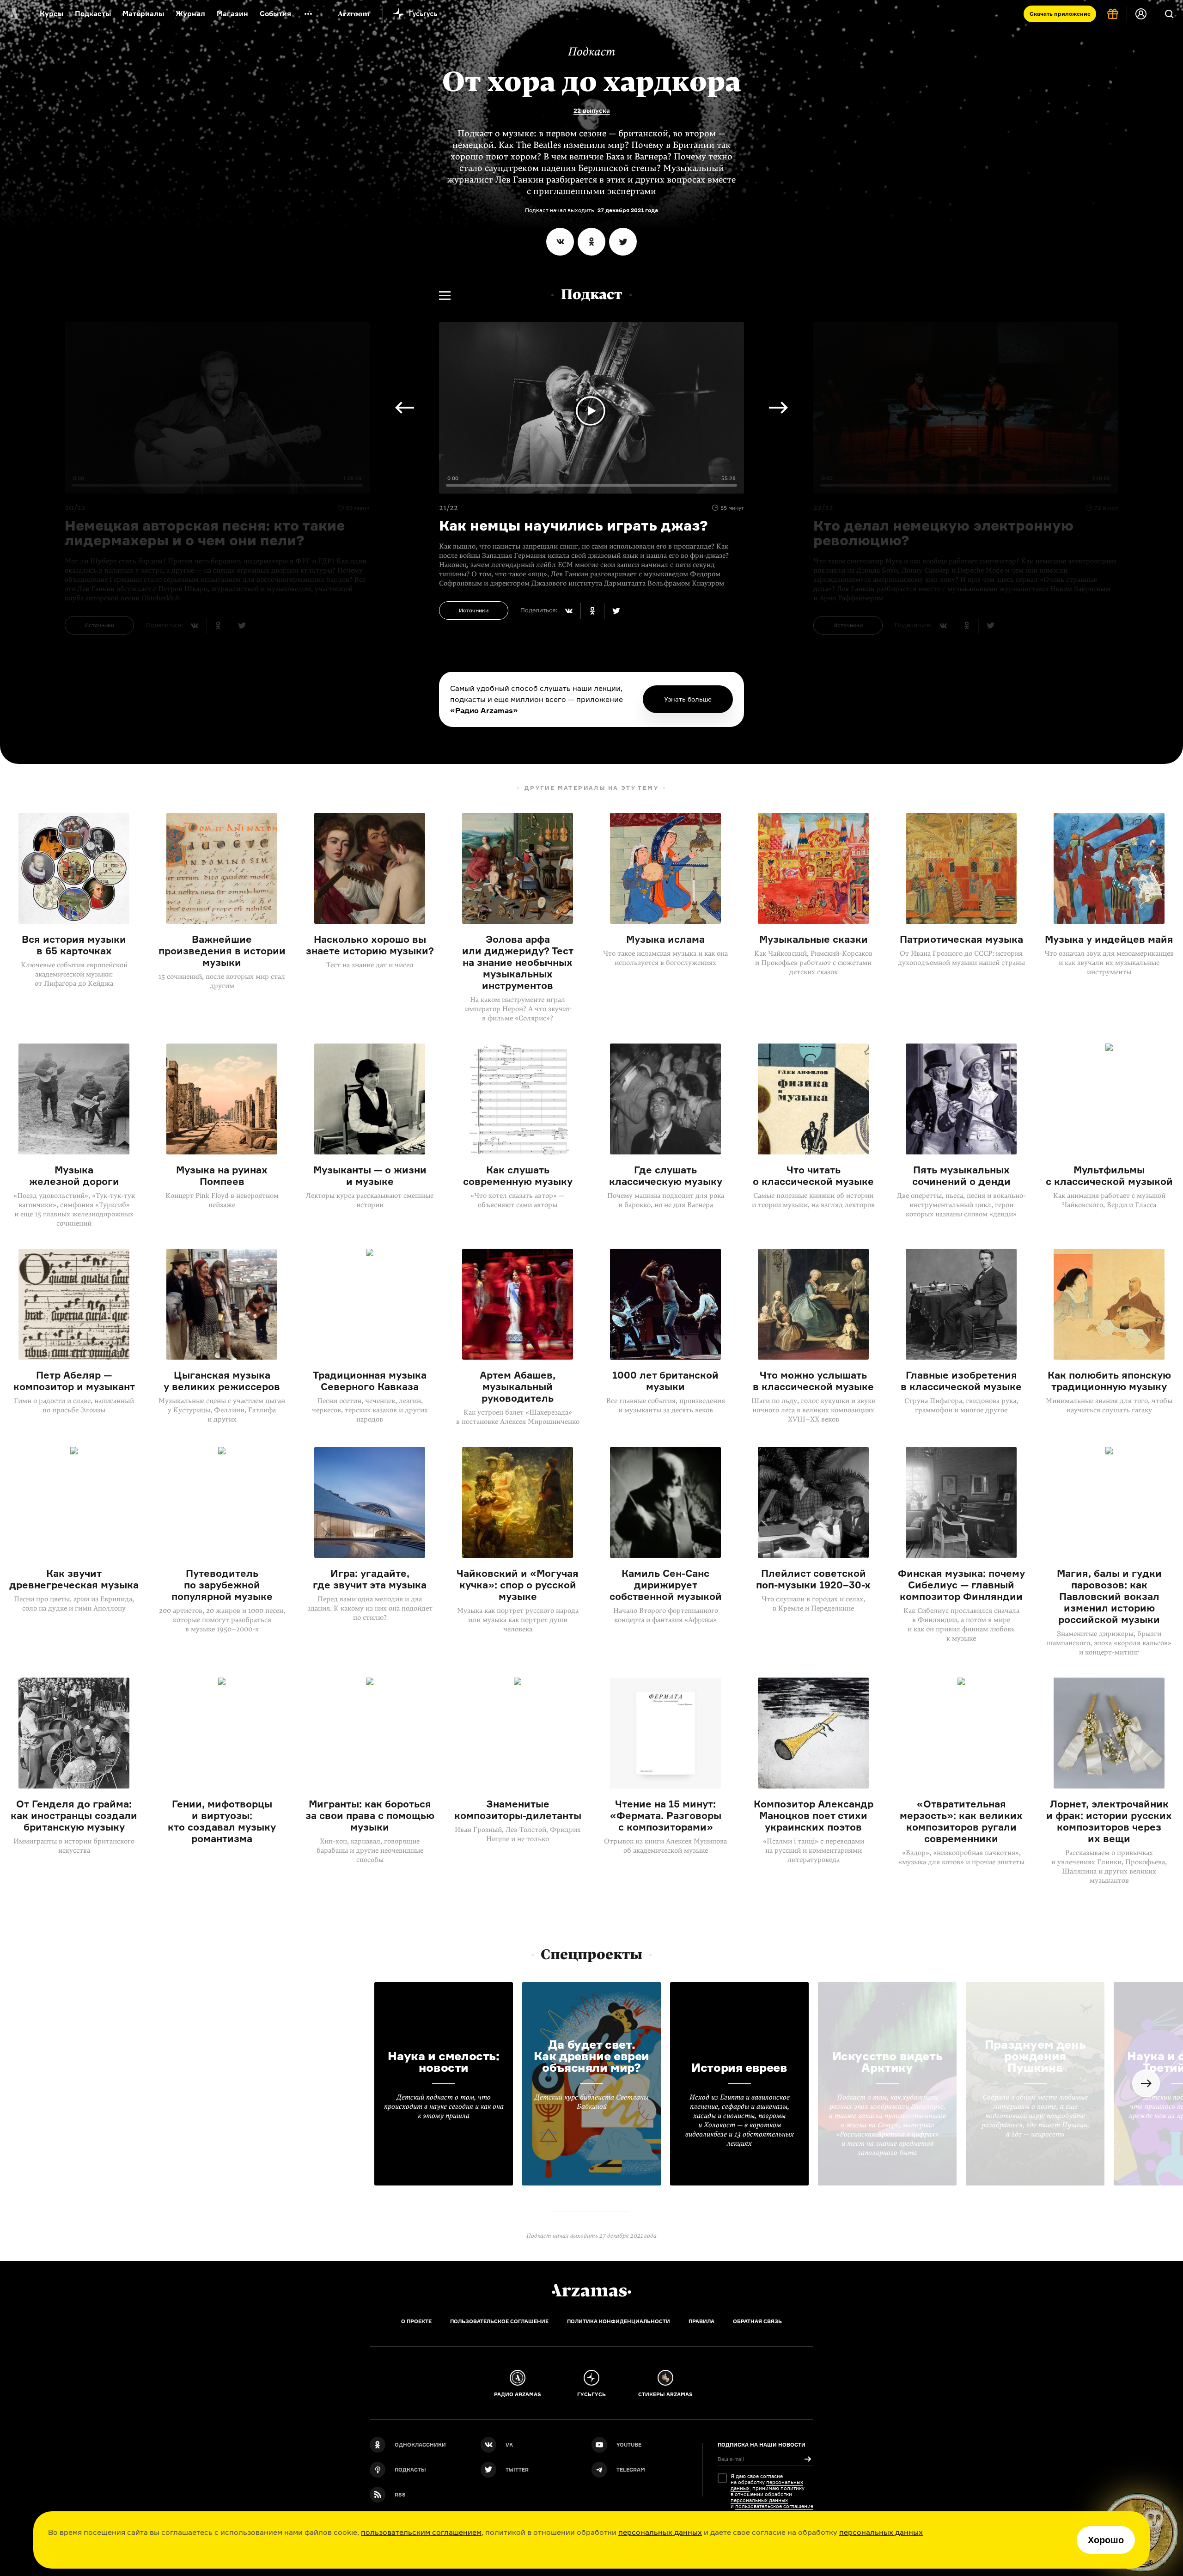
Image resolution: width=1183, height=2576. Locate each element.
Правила (701, 2321)
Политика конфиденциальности (619, 2321)
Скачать (1060, 14)
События (275, 14)
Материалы (143, 14)
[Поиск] (1169, 14)
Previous (405, 408)
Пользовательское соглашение (499, 2321)
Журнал (190, 14)
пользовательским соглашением (421, 2532)
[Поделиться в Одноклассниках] (591, 242)
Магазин (232, 14)
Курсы (52, 14)
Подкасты (93, 14)
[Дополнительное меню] (308, 14)
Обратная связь (757, 2321)
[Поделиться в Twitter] (623, 242)
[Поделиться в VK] (560, 242)
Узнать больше (688, 699)
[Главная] (591, 2290)
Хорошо (1106, 2540)
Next (778, 408)
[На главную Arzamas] (14, 14)
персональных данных (660, 2532)
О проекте (416, 2321)
